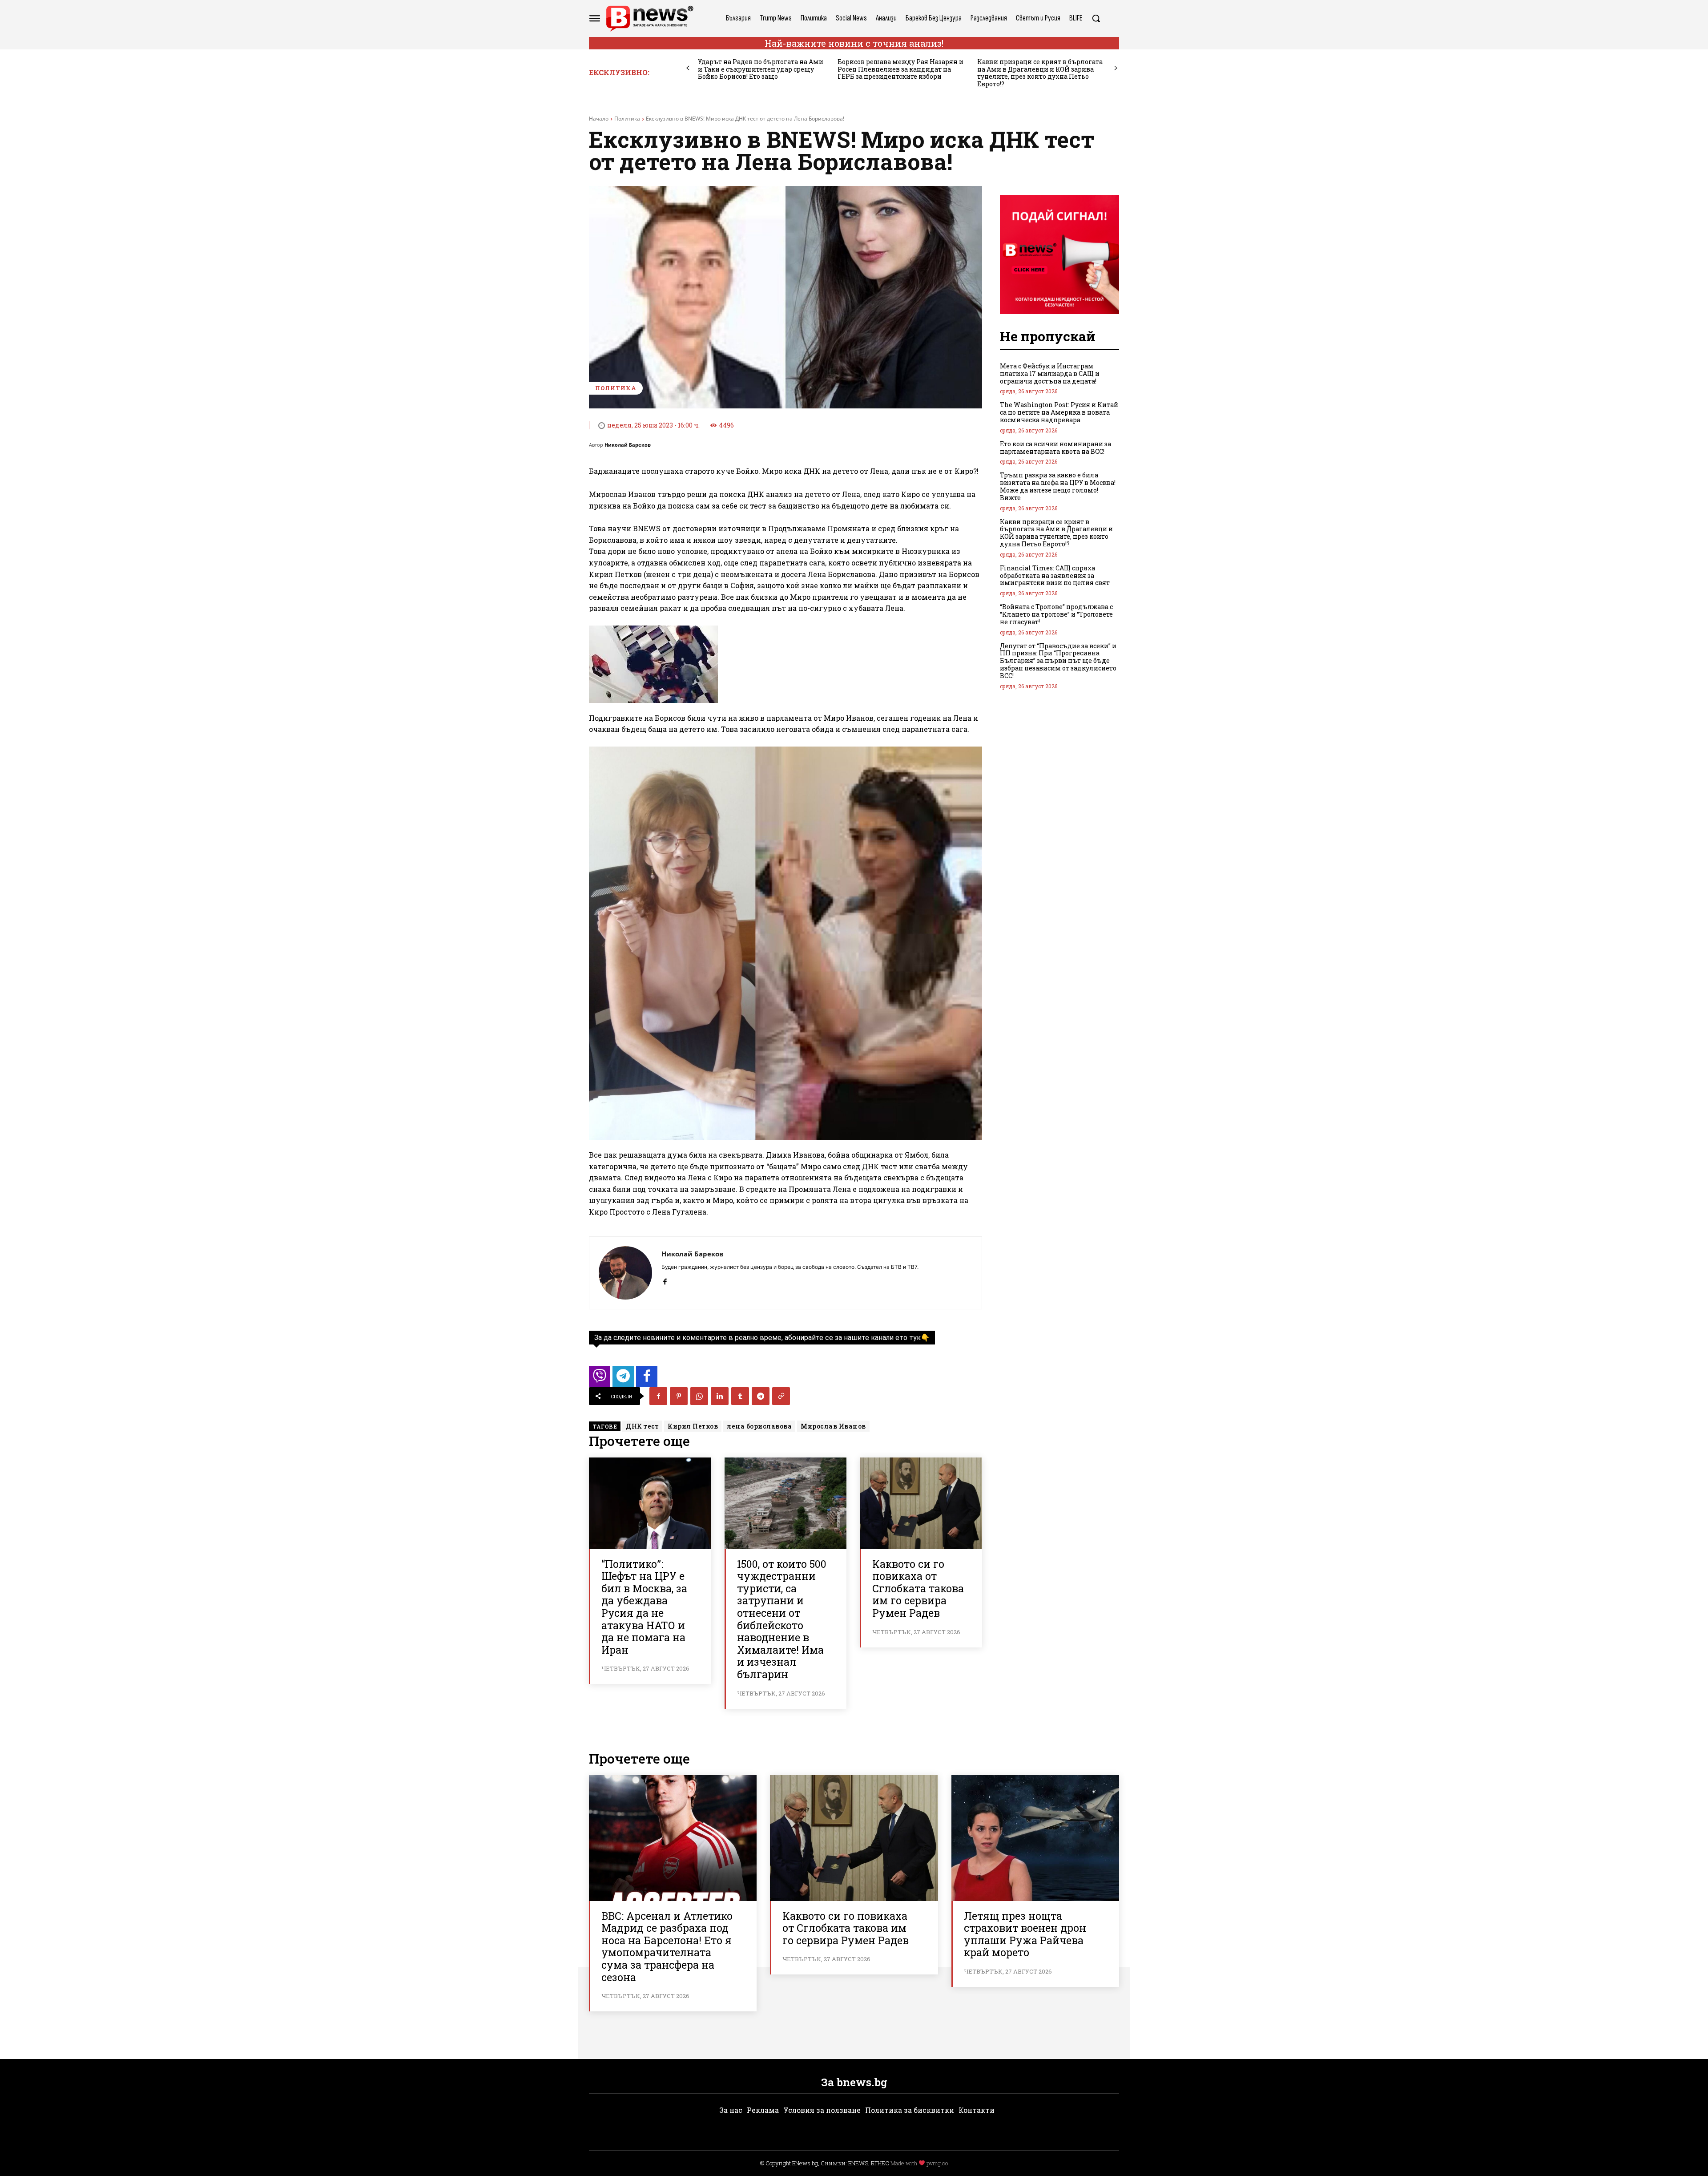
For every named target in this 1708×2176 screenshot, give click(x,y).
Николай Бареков (628, 445)
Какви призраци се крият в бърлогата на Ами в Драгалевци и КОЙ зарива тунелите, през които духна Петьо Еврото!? (1040, 73)
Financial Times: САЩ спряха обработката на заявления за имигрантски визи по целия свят (1055, 575)
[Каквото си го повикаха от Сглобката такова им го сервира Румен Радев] (921, 1503)
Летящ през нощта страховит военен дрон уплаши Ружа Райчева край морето (1025, 1934)
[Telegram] (761, 1396)
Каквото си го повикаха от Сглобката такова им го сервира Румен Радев (918, 1588)
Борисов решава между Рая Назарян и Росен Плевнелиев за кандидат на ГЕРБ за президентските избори (900, 69)
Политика (627, 119)
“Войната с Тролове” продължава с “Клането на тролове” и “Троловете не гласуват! (1056, 614)
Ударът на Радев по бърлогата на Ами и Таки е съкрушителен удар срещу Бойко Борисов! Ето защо (761, 69)
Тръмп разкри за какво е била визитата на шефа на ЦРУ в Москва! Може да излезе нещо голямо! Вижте (1058, 486)
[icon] (600, 1379)
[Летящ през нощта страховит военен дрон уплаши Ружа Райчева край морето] (1035, 1838)
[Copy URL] (781, 1396)
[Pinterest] (679, 1396)
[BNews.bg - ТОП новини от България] (649, 18)
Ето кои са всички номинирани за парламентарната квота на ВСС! (1055, 448)
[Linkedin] (720, 1396)
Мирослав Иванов (833, 1426)
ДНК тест (642, 1426)
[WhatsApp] (699, 1396)
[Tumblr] (740, 1396)
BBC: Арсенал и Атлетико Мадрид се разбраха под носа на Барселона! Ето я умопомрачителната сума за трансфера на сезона (667, 1946)
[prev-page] (688, 68)
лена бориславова (759, 1426)
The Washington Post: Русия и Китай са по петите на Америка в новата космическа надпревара (1059, 412)
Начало (599, 119)
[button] (1096, 18)
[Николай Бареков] (625, 1273)
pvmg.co (937, 2163)
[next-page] (1116, 68)
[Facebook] (665, 1280)
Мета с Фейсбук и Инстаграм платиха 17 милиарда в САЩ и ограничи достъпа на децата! (1050, 373)
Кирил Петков (693, 1426)
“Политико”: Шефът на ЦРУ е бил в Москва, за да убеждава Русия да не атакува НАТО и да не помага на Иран (644, 1607)
